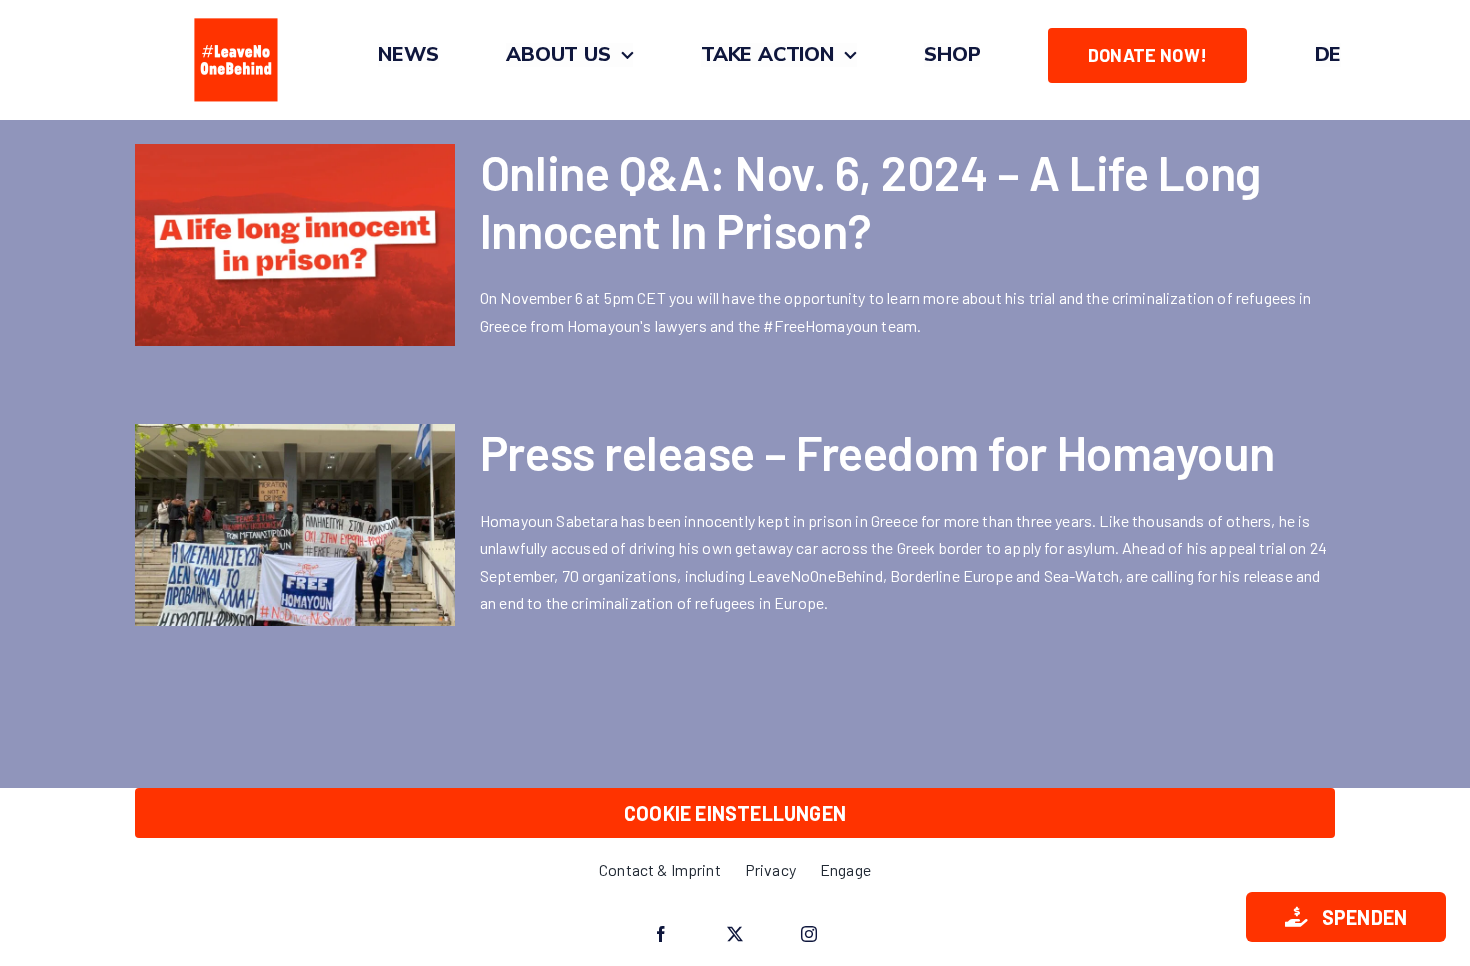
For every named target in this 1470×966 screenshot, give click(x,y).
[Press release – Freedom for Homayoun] (295, 525)
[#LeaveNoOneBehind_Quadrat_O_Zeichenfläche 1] (236, 17)
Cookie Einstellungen (735, 813)
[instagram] (809, 934)
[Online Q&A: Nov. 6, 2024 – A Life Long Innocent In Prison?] (295, 245)
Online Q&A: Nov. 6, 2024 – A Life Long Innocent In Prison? (870, 201)
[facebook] (661, 934)
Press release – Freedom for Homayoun (877, 452)
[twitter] (735, 934)
